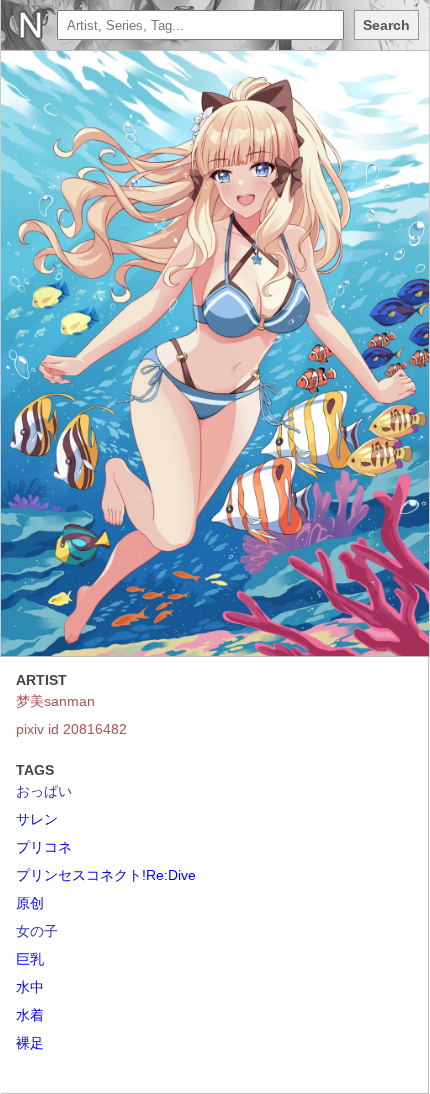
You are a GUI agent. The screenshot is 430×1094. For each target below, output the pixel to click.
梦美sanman (55, 701)
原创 (30, 903)
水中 (30, 987)
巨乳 (30, 959)
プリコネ (44, 847)
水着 (30, 1015)
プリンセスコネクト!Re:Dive (106, 875)
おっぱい (44, 791)
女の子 (37, 931)
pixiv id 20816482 (71, 729)
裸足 (30, 1043)
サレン (37, 819)
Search (386, 25)
